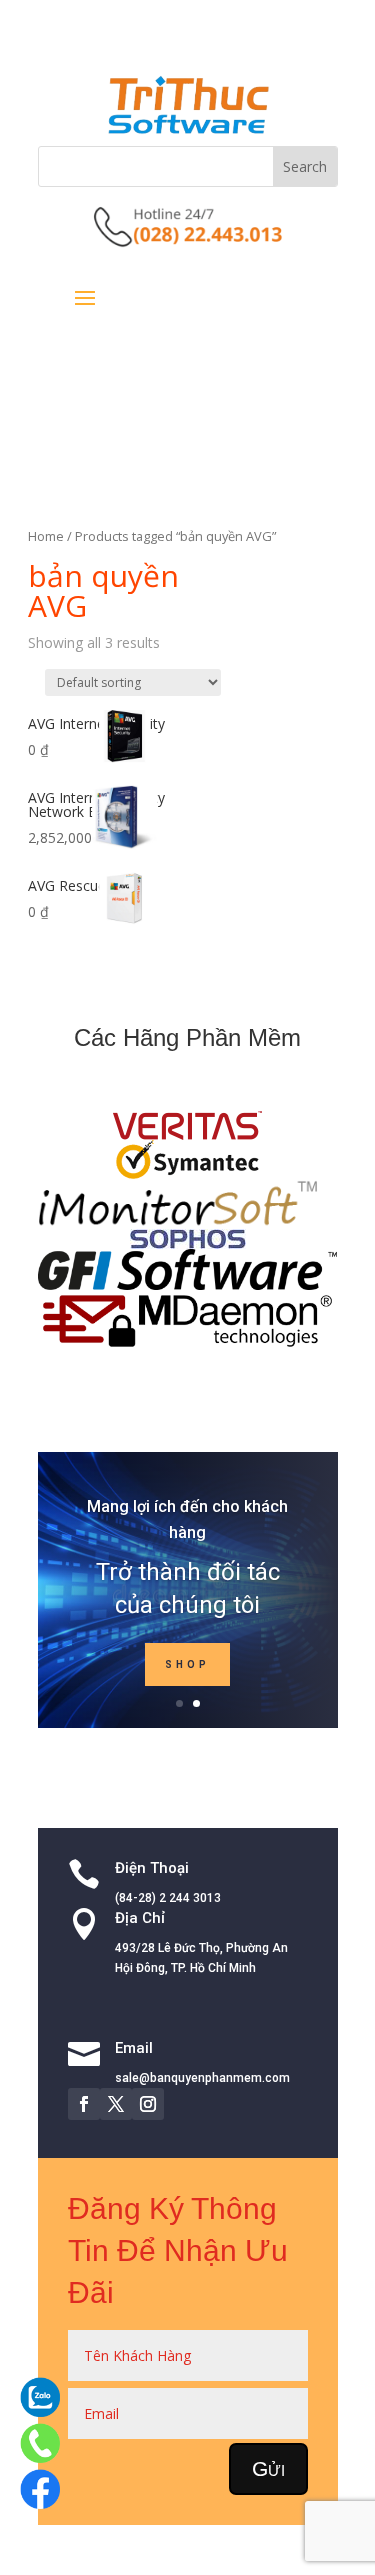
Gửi (268, 2468)
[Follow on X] (116, 2104)
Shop (187, 1664)
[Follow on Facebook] (84, 2104)
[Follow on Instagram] (148, 2104)
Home (46, 536)
